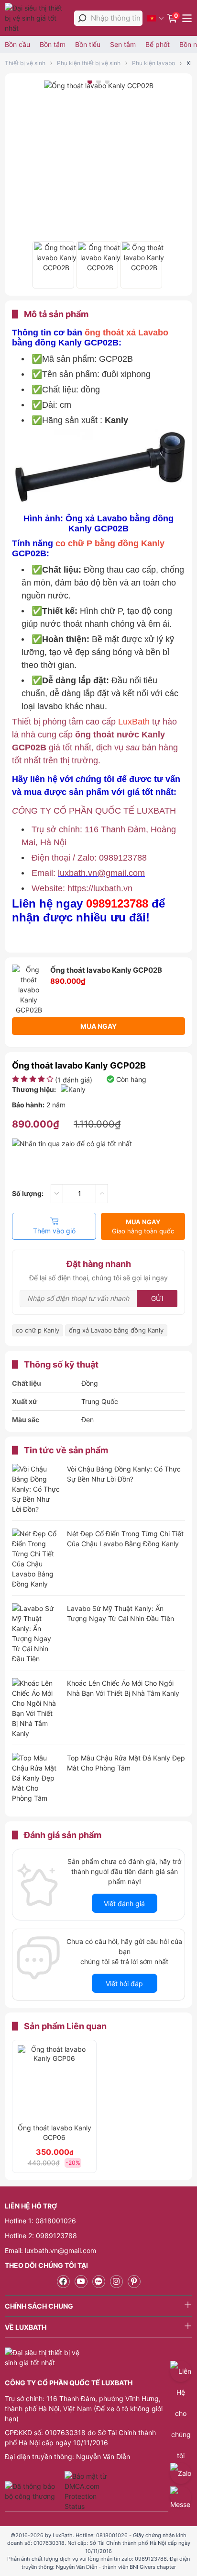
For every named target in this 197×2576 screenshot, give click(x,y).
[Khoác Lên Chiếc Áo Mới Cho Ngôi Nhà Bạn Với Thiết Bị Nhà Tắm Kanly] (36, 1708)
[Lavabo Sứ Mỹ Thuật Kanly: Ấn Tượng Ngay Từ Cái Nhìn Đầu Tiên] (36, 1633)
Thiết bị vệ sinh (25, 63)
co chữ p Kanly (38, 1330)
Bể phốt (158, 44)
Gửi (157, 1298)
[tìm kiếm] (82, 18)
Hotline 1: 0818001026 (40, 2221)
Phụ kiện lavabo (153, 63)
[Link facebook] (63, 2282)
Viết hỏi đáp (124, 1984)
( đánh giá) (74, 1080)
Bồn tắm (53, 44)
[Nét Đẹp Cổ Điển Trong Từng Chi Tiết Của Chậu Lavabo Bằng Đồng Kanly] (36, 1559)
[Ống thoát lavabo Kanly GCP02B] (53, 265)
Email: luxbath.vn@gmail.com (50, 2250)
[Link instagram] (116, 2282)
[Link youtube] (81, 2282)
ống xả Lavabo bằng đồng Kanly (116, 1330)
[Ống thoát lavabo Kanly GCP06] (54, 2082)
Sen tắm (123, 44)
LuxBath (135, 722)
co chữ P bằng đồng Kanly (109, 543)
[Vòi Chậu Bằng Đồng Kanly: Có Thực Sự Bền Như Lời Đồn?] (36, 1489)
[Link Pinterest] (134, 2282)
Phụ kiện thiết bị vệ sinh (89, 63)
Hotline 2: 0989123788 (41, 2236)
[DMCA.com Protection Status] (87, 2491)
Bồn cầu (17, 44)
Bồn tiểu (88, 44)
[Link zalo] (99, 2282)
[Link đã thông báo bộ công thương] (33, 2491)
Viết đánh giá (124, 1903)
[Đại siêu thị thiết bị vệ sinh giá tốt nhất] (37, 18)
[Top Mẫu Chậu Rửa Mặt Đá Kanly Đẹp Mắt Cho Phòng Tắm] (36, 1778)
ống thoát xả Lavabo (126, 333)
